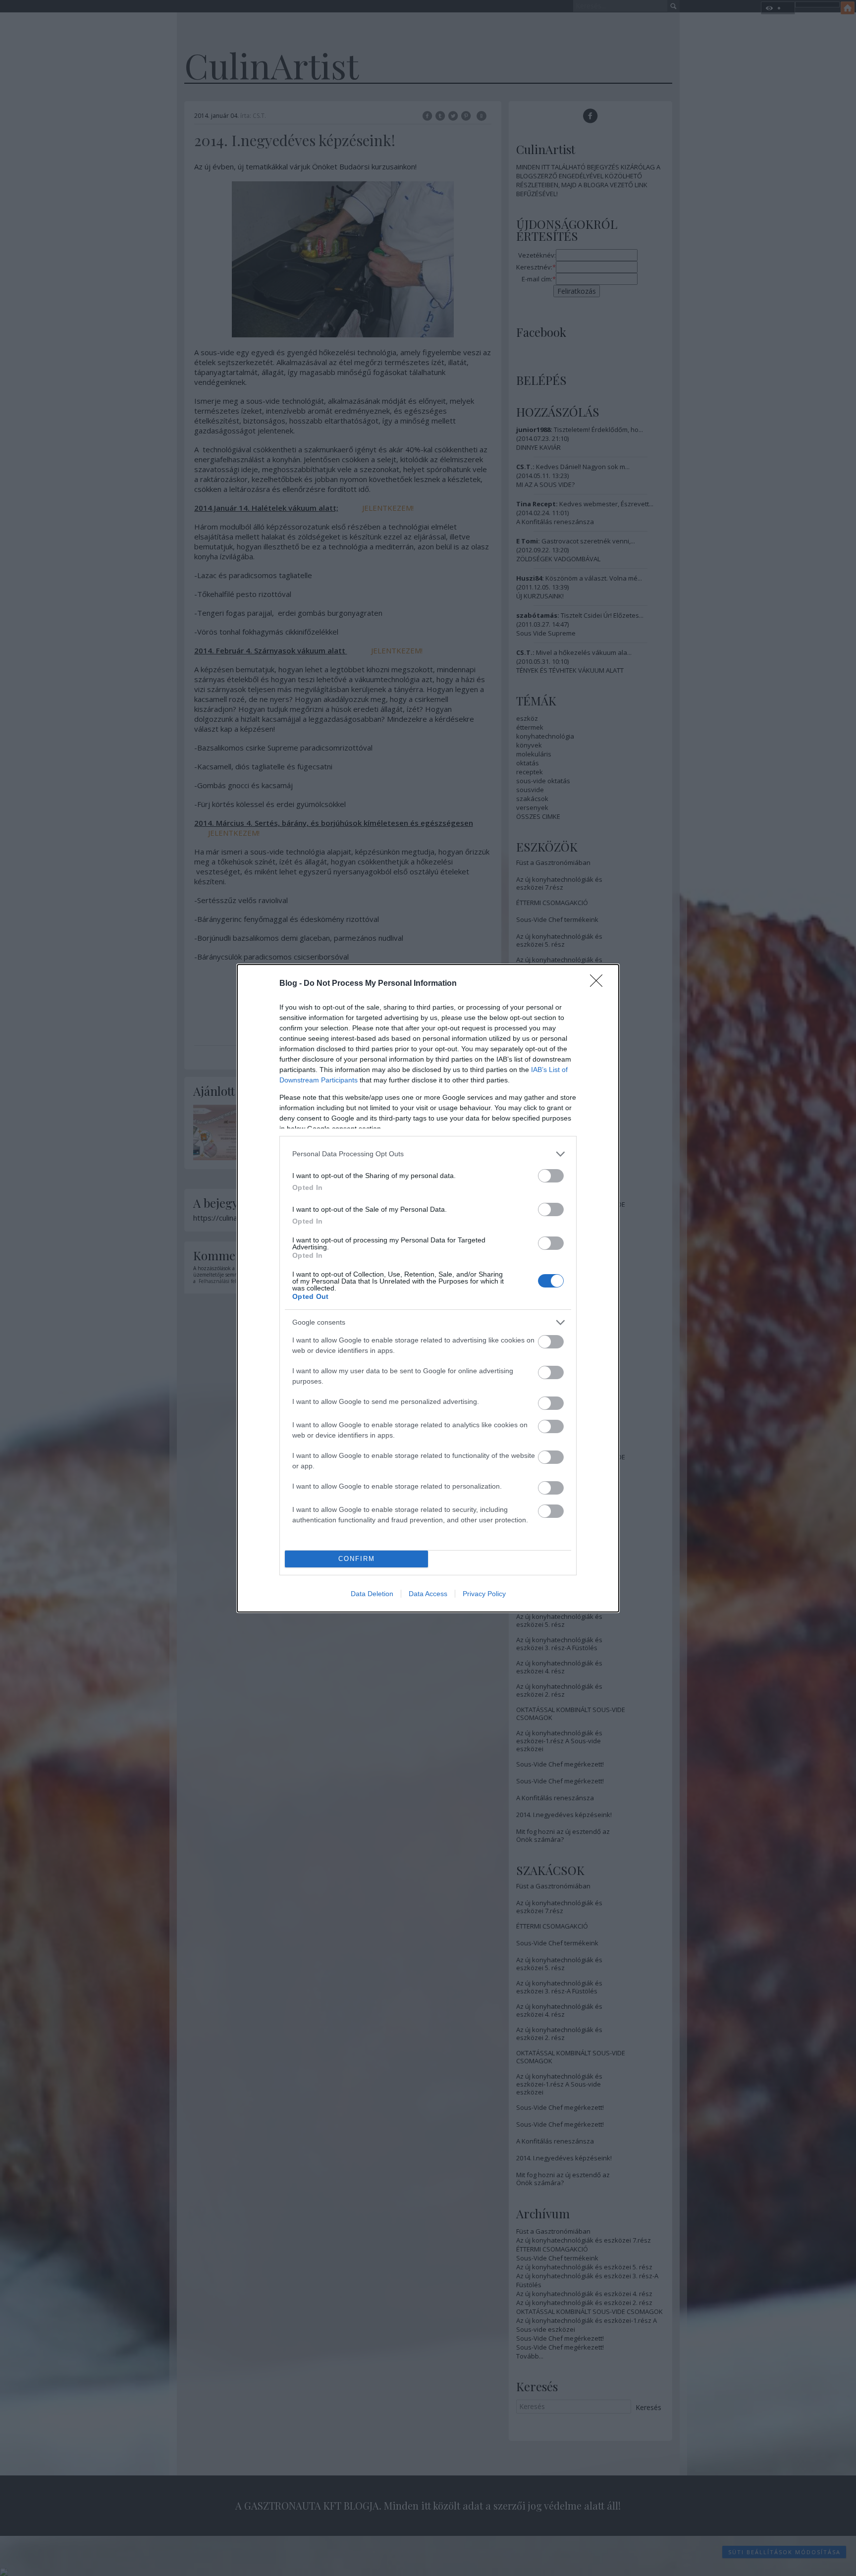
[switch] (551, 1176)
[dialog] (428, 1288)
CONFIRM (357, 1559)
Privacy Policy (484, 1594)
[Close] (599, 984)
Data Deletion (372, 1594)
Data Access (428, 1594)
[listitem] (428, 1154)
